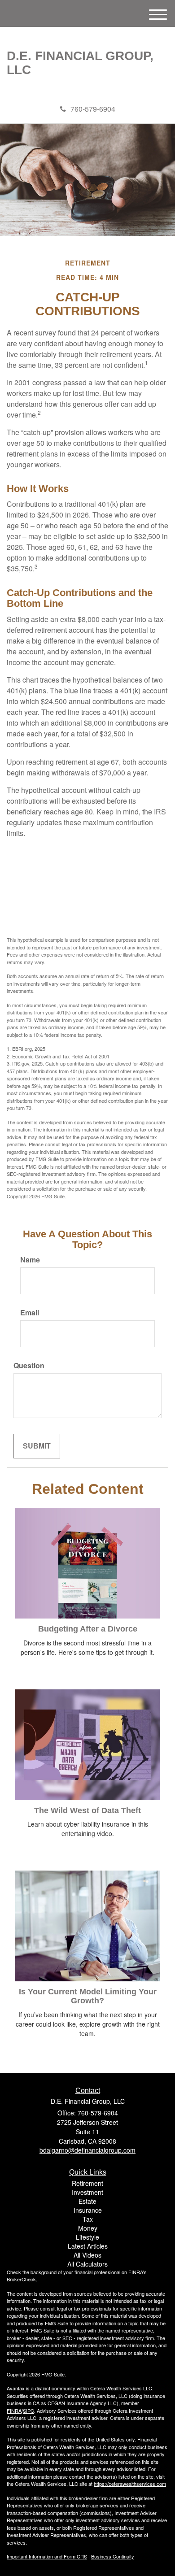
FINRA (14, 2411)
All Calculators (87, 2264)
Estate (87, 2201)
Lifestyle (87, 2237)
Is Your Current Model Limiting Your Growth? (88, 1996)
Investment (87, 2192)
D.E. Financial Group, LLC (80, 63)
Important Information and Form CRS (47, 2556)
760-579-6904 (93, 109)
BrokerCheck (21, 2279)
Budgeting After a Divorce (88, 1629)
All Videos (87, 2255)
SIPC (28, 2411)
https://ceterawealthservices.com (130, 2484)
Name (30, 1260)
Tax (88, 2219)
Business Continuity (113, 2556)
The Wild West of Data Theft (87, 1810)
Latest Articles (88, 2246)
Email (30, 1313)
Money (88, 2228)
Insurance (88, 2210)
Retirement (87, 2183)
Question (29, 1366)
